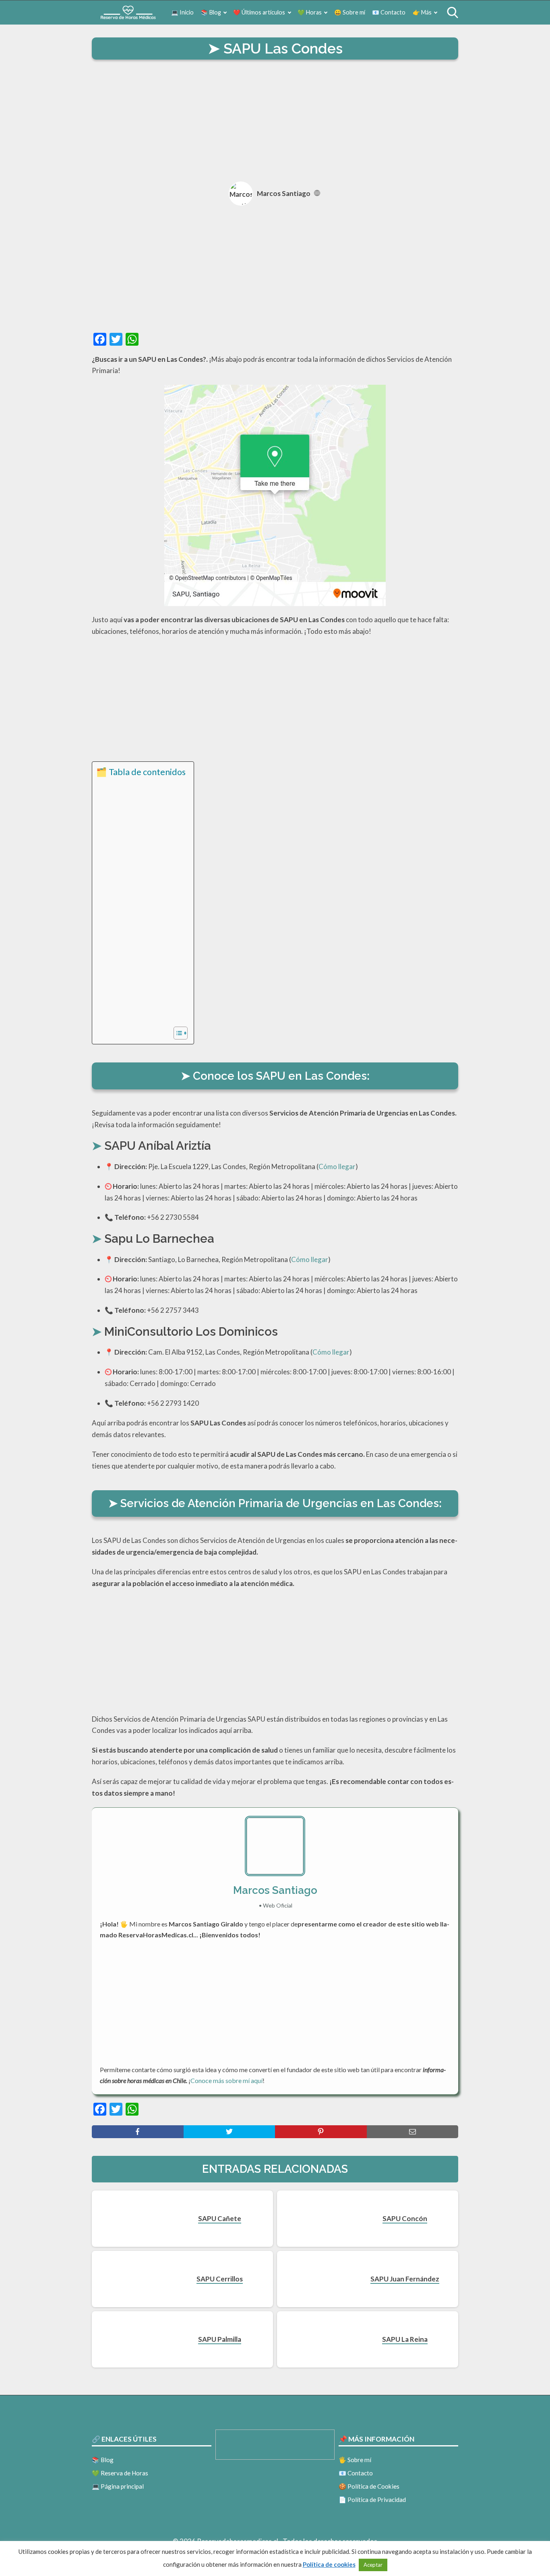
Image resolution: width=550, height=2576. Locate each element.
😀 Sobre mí (350, 12)
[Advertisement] (275, 122)
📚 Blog (211, 12)
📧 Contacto (389, 12)
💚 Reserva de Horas (120, 2473)
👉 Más (422, 12)
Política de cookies (329, 2564)
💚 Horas (310, 12)
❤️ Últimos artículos (259, 12)
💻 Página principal (118, 2486)
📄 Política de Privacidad (372, 2500)
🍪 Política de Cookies (369, 2486)
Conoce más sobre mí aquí (226, 2080)
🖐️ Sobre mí (355, 2460)
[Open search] (453, 12)
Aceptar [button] (373, 2565)
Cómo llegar (337, 1166)
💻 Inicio (182, 12)
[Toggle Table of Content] (177, 1033)
